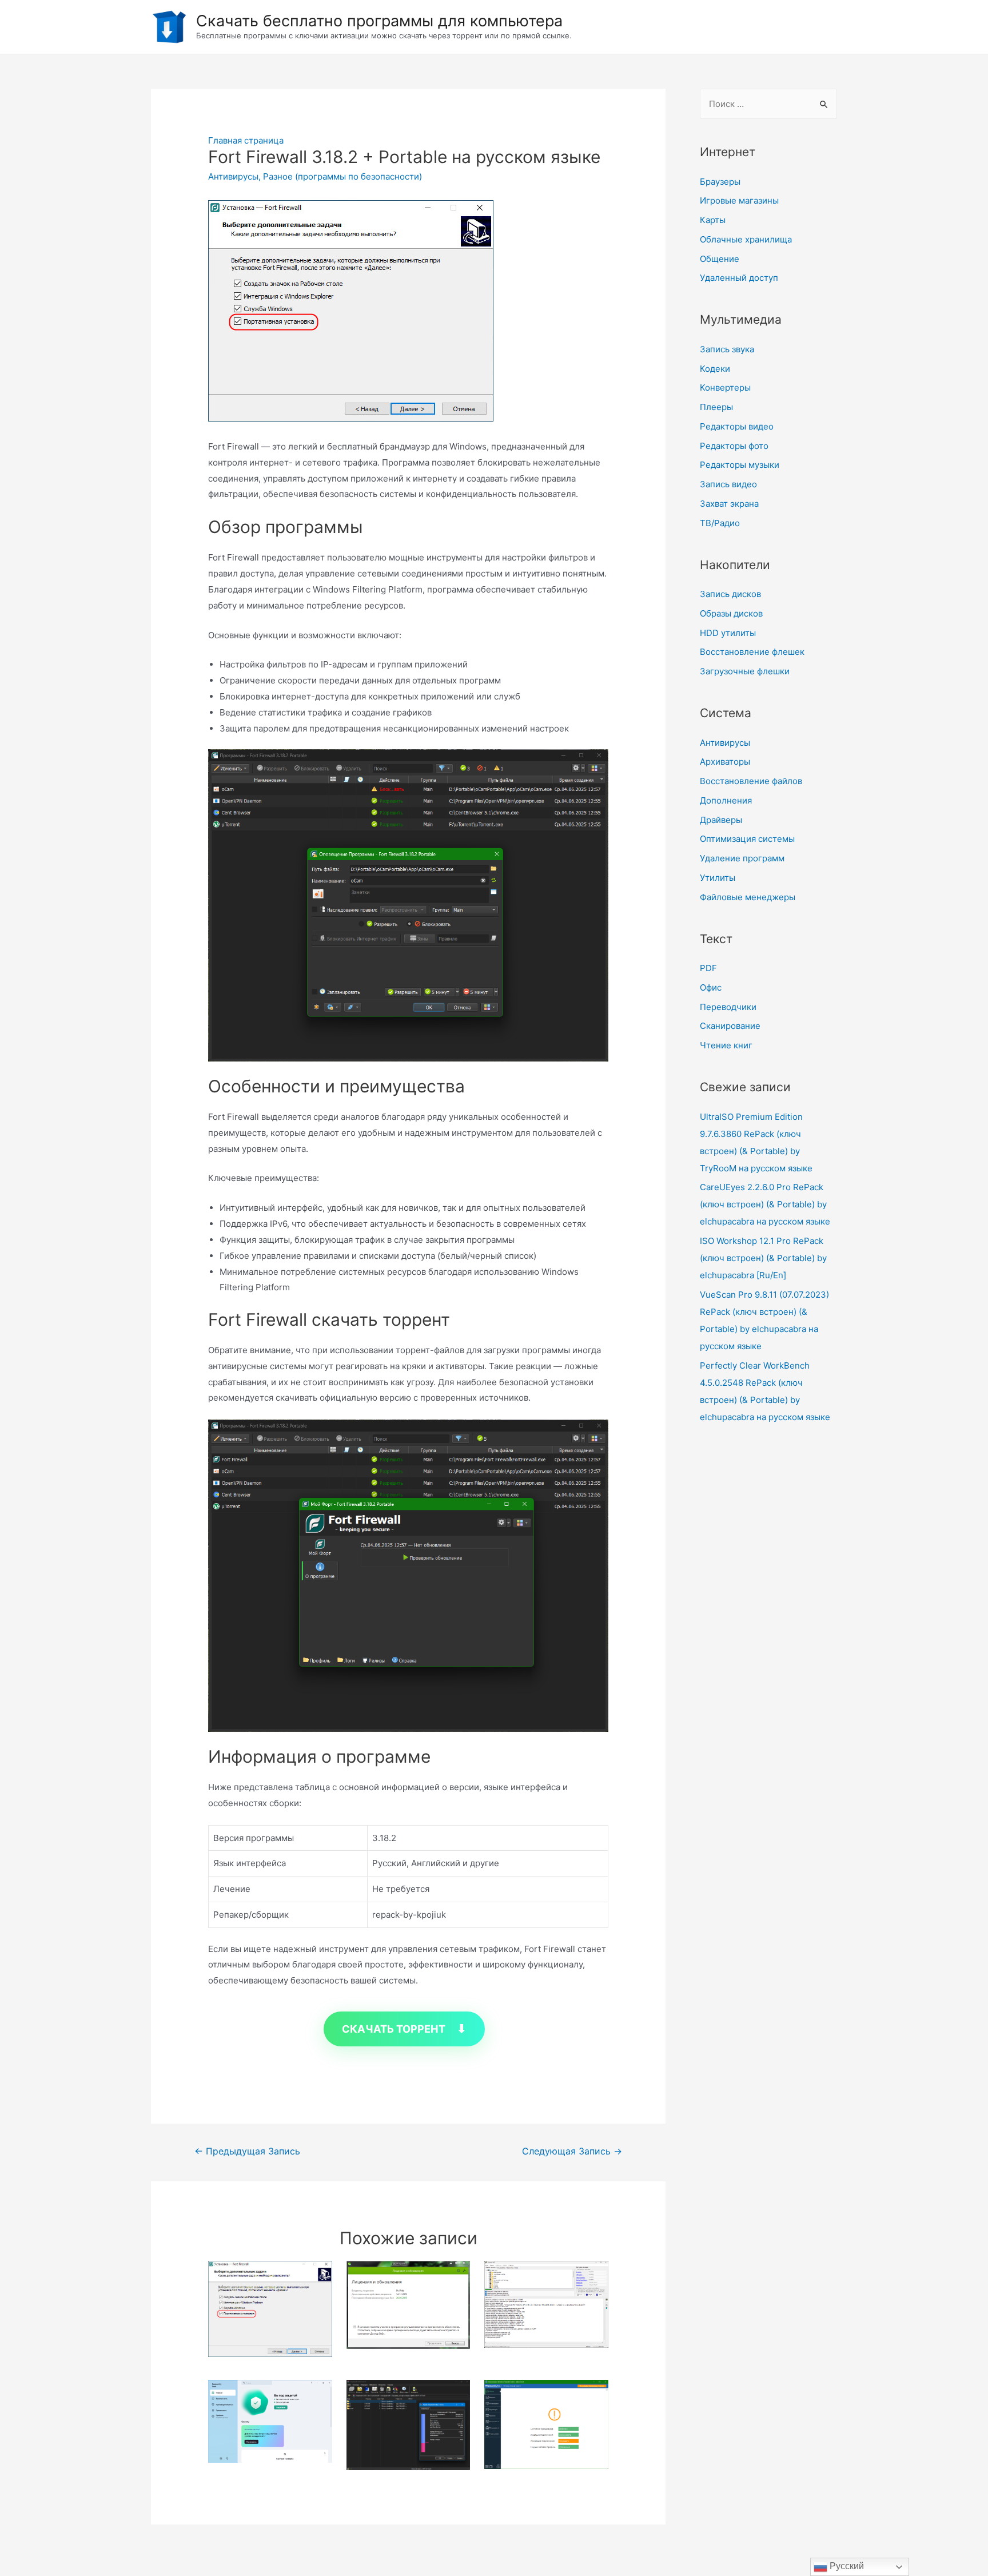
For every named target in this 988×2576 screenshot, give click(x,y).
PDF (708, 968)
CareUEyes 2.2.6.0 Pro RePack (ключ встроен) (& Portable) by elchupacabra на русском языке (765, 1204)
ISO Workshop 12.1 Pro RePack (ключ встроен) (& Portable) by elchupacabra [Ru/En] (763, 1258)
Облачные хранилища (746, 239)
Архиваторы (725, 762)
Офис (711, 987)
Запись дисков (730, 594)
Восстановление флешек (752, 652)
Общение (720, 259)
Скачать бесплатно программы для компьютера (379, 21)
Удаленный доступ (739, 278)
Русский (846, 2566)
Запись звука (727, 349)
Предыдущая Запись (247, 2151)
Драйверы (721, 820)
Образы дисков (731, 613)
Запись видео (728, 484)
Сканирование (730, 1026)
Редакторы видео (737, 426)
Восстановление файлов (751, 781)
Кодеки (715, 369)
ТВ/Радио (720, 523)
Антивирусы (233, 176)
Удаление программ (742, 858)
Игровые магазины (739, 200)
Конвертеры (725, 387)
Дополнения (726, 800)
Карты (713, 220)
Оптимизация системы (747, 839)
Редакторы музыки (740, 465)
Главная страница (246, 140)
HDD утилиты (728, 633)
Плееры (716, 407)
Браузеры (720, 182)
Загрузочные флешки (745, 671)
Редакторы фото (734, 446)
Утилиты (718, 878)
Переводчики (728, 1007)
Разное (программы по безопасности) (342, 176)
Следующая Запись (572, 2151)
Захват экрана (729, 504)
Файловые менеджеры (748, 897)
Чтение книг (726, 1045)
